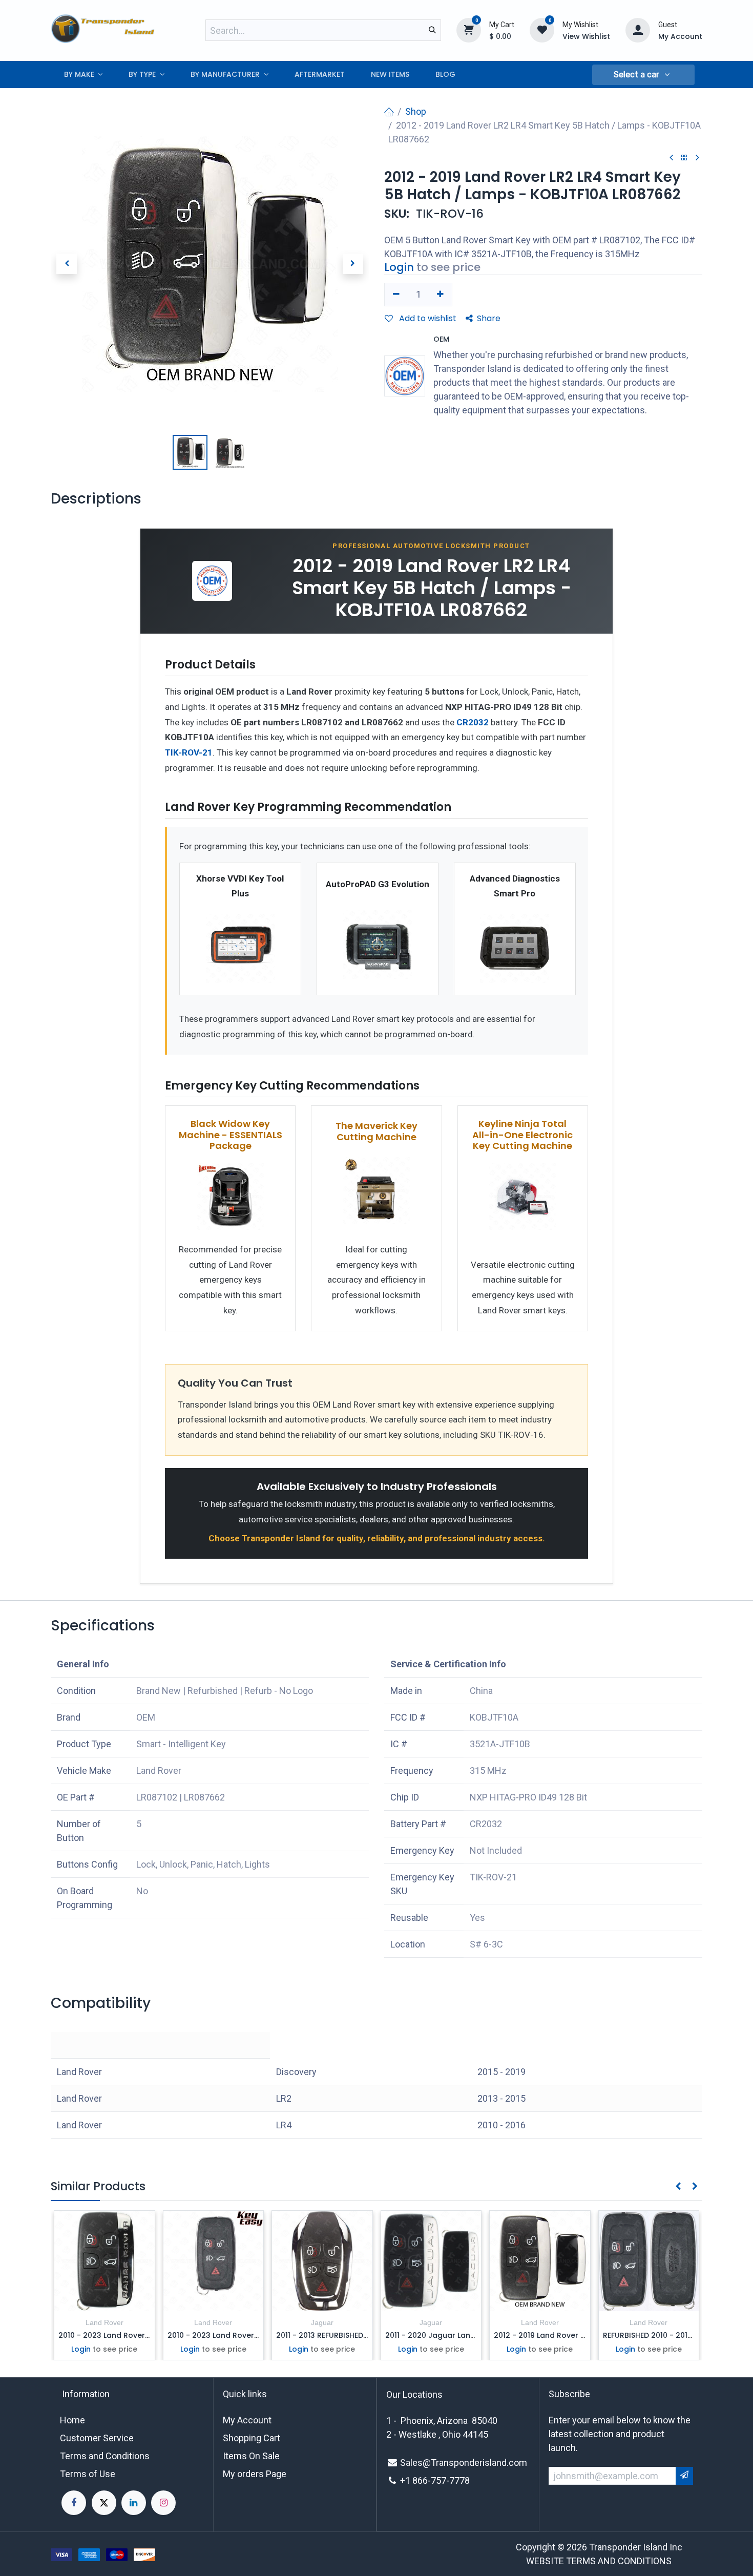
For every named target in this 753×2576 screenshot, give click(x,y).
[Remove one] (396, 295)
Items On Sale (251, 2456)
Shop (416, 111)
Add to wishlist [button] (427, 318)
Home (72, 2420)
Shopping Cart (252, 2438)
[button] (643, 75)
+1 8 (409, 2480)
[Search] (432, 30)
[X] (104, 2503)
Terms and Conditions (105, 2456)
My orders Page (255, 2474)
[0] (469, 30)
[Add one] (441, 295)
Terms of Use (88, 2474)
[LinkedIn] (134, 2503)
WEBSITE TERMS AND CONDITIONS (599, 2561)
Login (399, 267)
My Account (247, 2420)
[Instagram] (163, 2503)
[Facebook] (74, 2503)
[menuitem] (83, 75)
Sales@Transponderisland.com (464, 2463)
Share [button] (489, 318)
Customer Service (97, 2438)
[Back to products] (684, 158)
